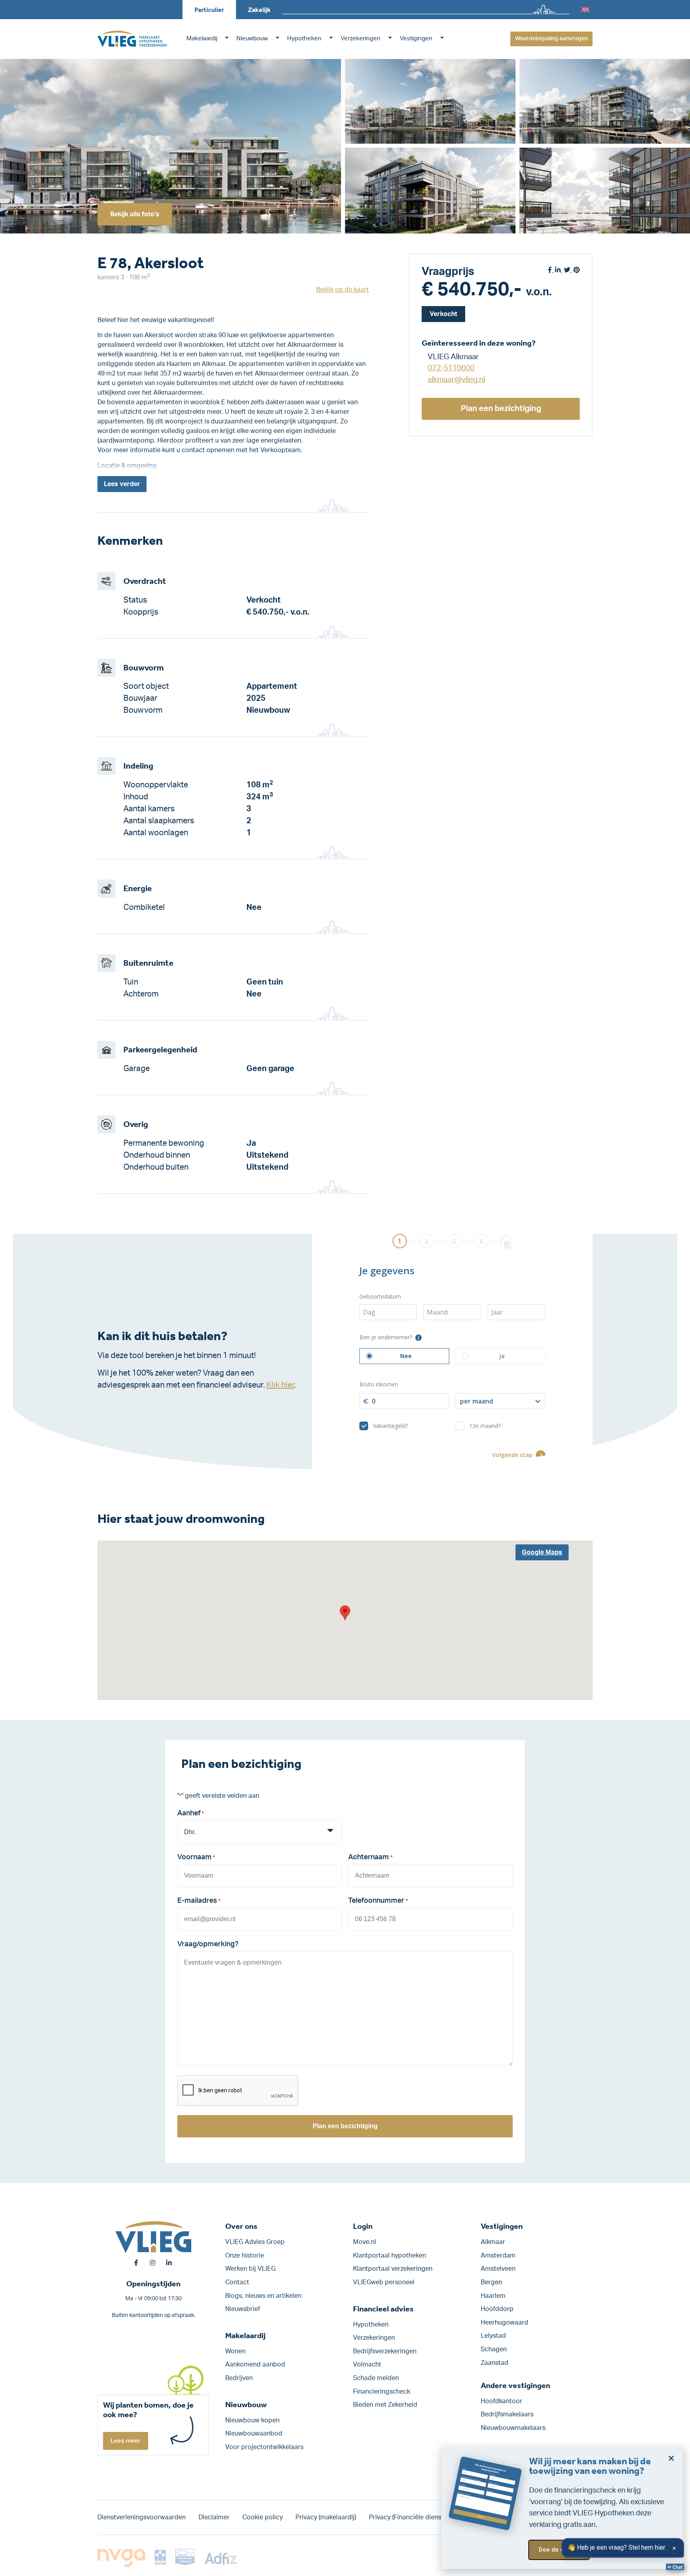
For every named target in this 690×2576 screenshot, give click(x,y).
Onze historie (245, 2256)
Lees (122, 484)
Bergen (491, 2282)
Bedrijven (239, 2378)
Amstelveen (498, 2269)
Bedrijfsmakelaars (507, 2414)
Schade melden (376, 2378)
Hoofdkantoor (502, 2401)
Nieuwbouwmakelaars (513, 2428)
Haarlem (493, 2296)
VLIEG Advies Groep (255, 2242)
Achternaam (370, 1857)
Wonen (235, 2351)
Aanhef (190, 1813)
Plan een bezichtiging (501, 409)
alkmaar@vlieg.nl (456, 380)
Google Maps (542, 1552)
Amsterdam (498, 2256)
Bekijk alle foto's (135, 214)
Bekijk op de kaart (343, 290)
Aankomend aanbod (255, 2364)
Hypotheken (304, 39)
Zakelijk (259, 10)
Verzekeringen (361, 39)
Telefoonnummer (378, 1901)
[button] (345, 1613)
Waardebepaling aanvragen (551, 39)
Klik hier (280, 1385)
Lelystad (493, 2336)
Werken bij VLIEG (250, 2269)
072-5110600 (451, 368)
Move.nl (365, 2242)
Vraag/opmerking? (208, 1944)
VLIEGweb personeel (384, 2282)
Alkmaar (493, 2242)
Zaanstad (495, 2363)
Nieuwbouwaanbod (254, 2434)
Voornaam (196, 1857)
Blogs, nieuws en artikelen (263, 2296)
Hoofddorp (497, 2309)
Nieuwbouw (252, 39)
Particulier (209, 10)
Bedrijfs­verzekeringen (385, 2351)
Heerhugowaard (505, 2323)
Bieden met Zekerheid (385, 2405)
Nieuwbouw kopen (252, 2420)
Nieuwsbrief (243, 2309)
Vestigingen (416, 39)
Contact (237, 2282)
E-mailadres (199, 1901)
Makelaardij (202, 39)
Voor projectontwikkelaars (264, 2447)
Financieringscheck (382, 2392)
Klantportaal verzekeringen (393, 2269)
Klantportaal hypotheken (390, 2256)
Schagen (494, 2349)
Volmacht (367, 2364)
